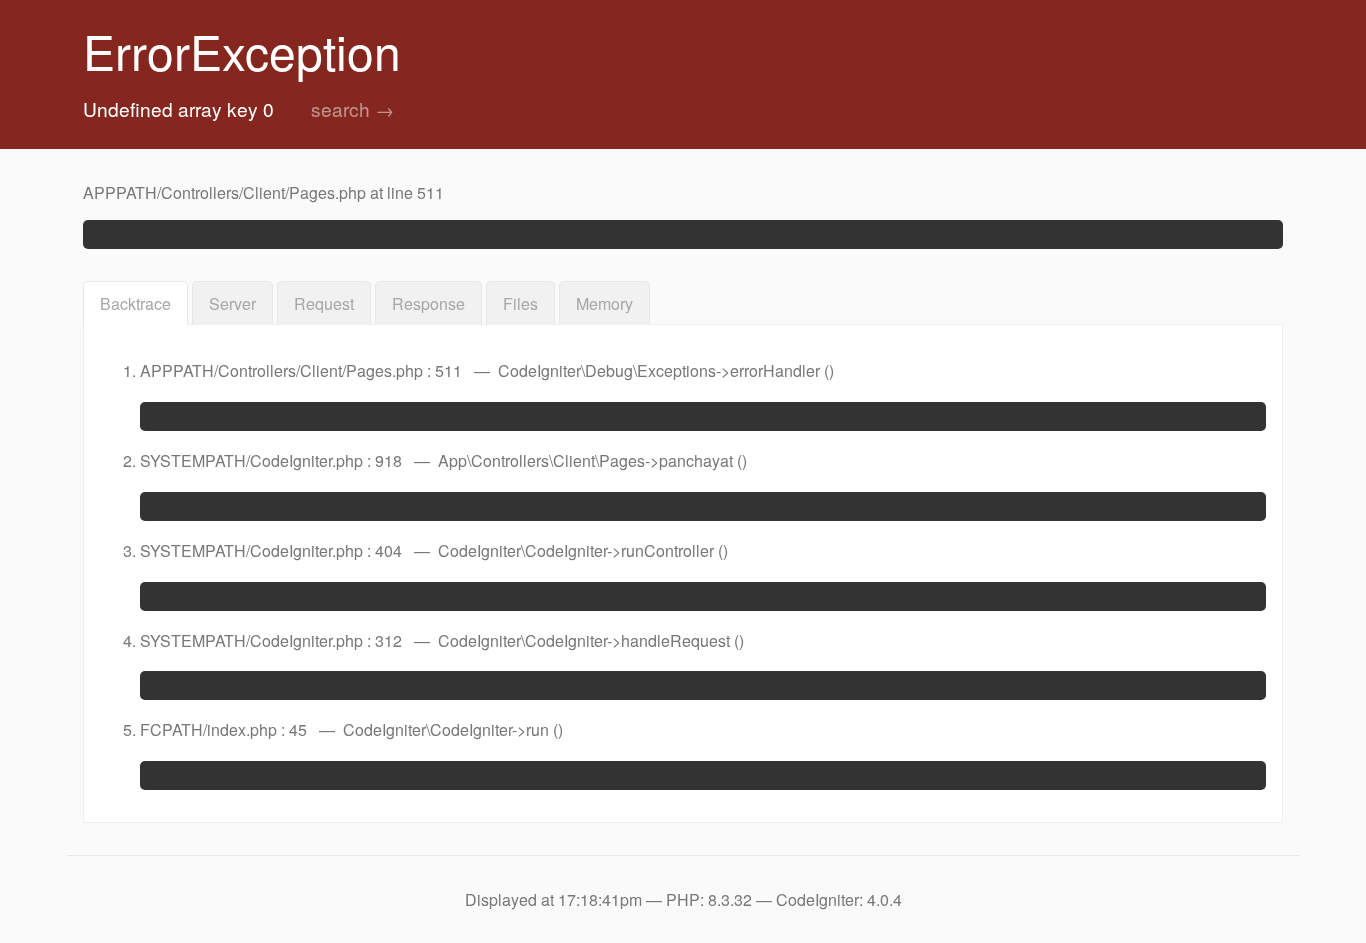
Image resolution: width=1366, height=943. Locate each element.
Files (520, 303)
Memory (604, 303)
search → (352, 108)
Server (232, 303)
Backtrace (135, 303)
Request (324, 303)
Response (428, 303)
